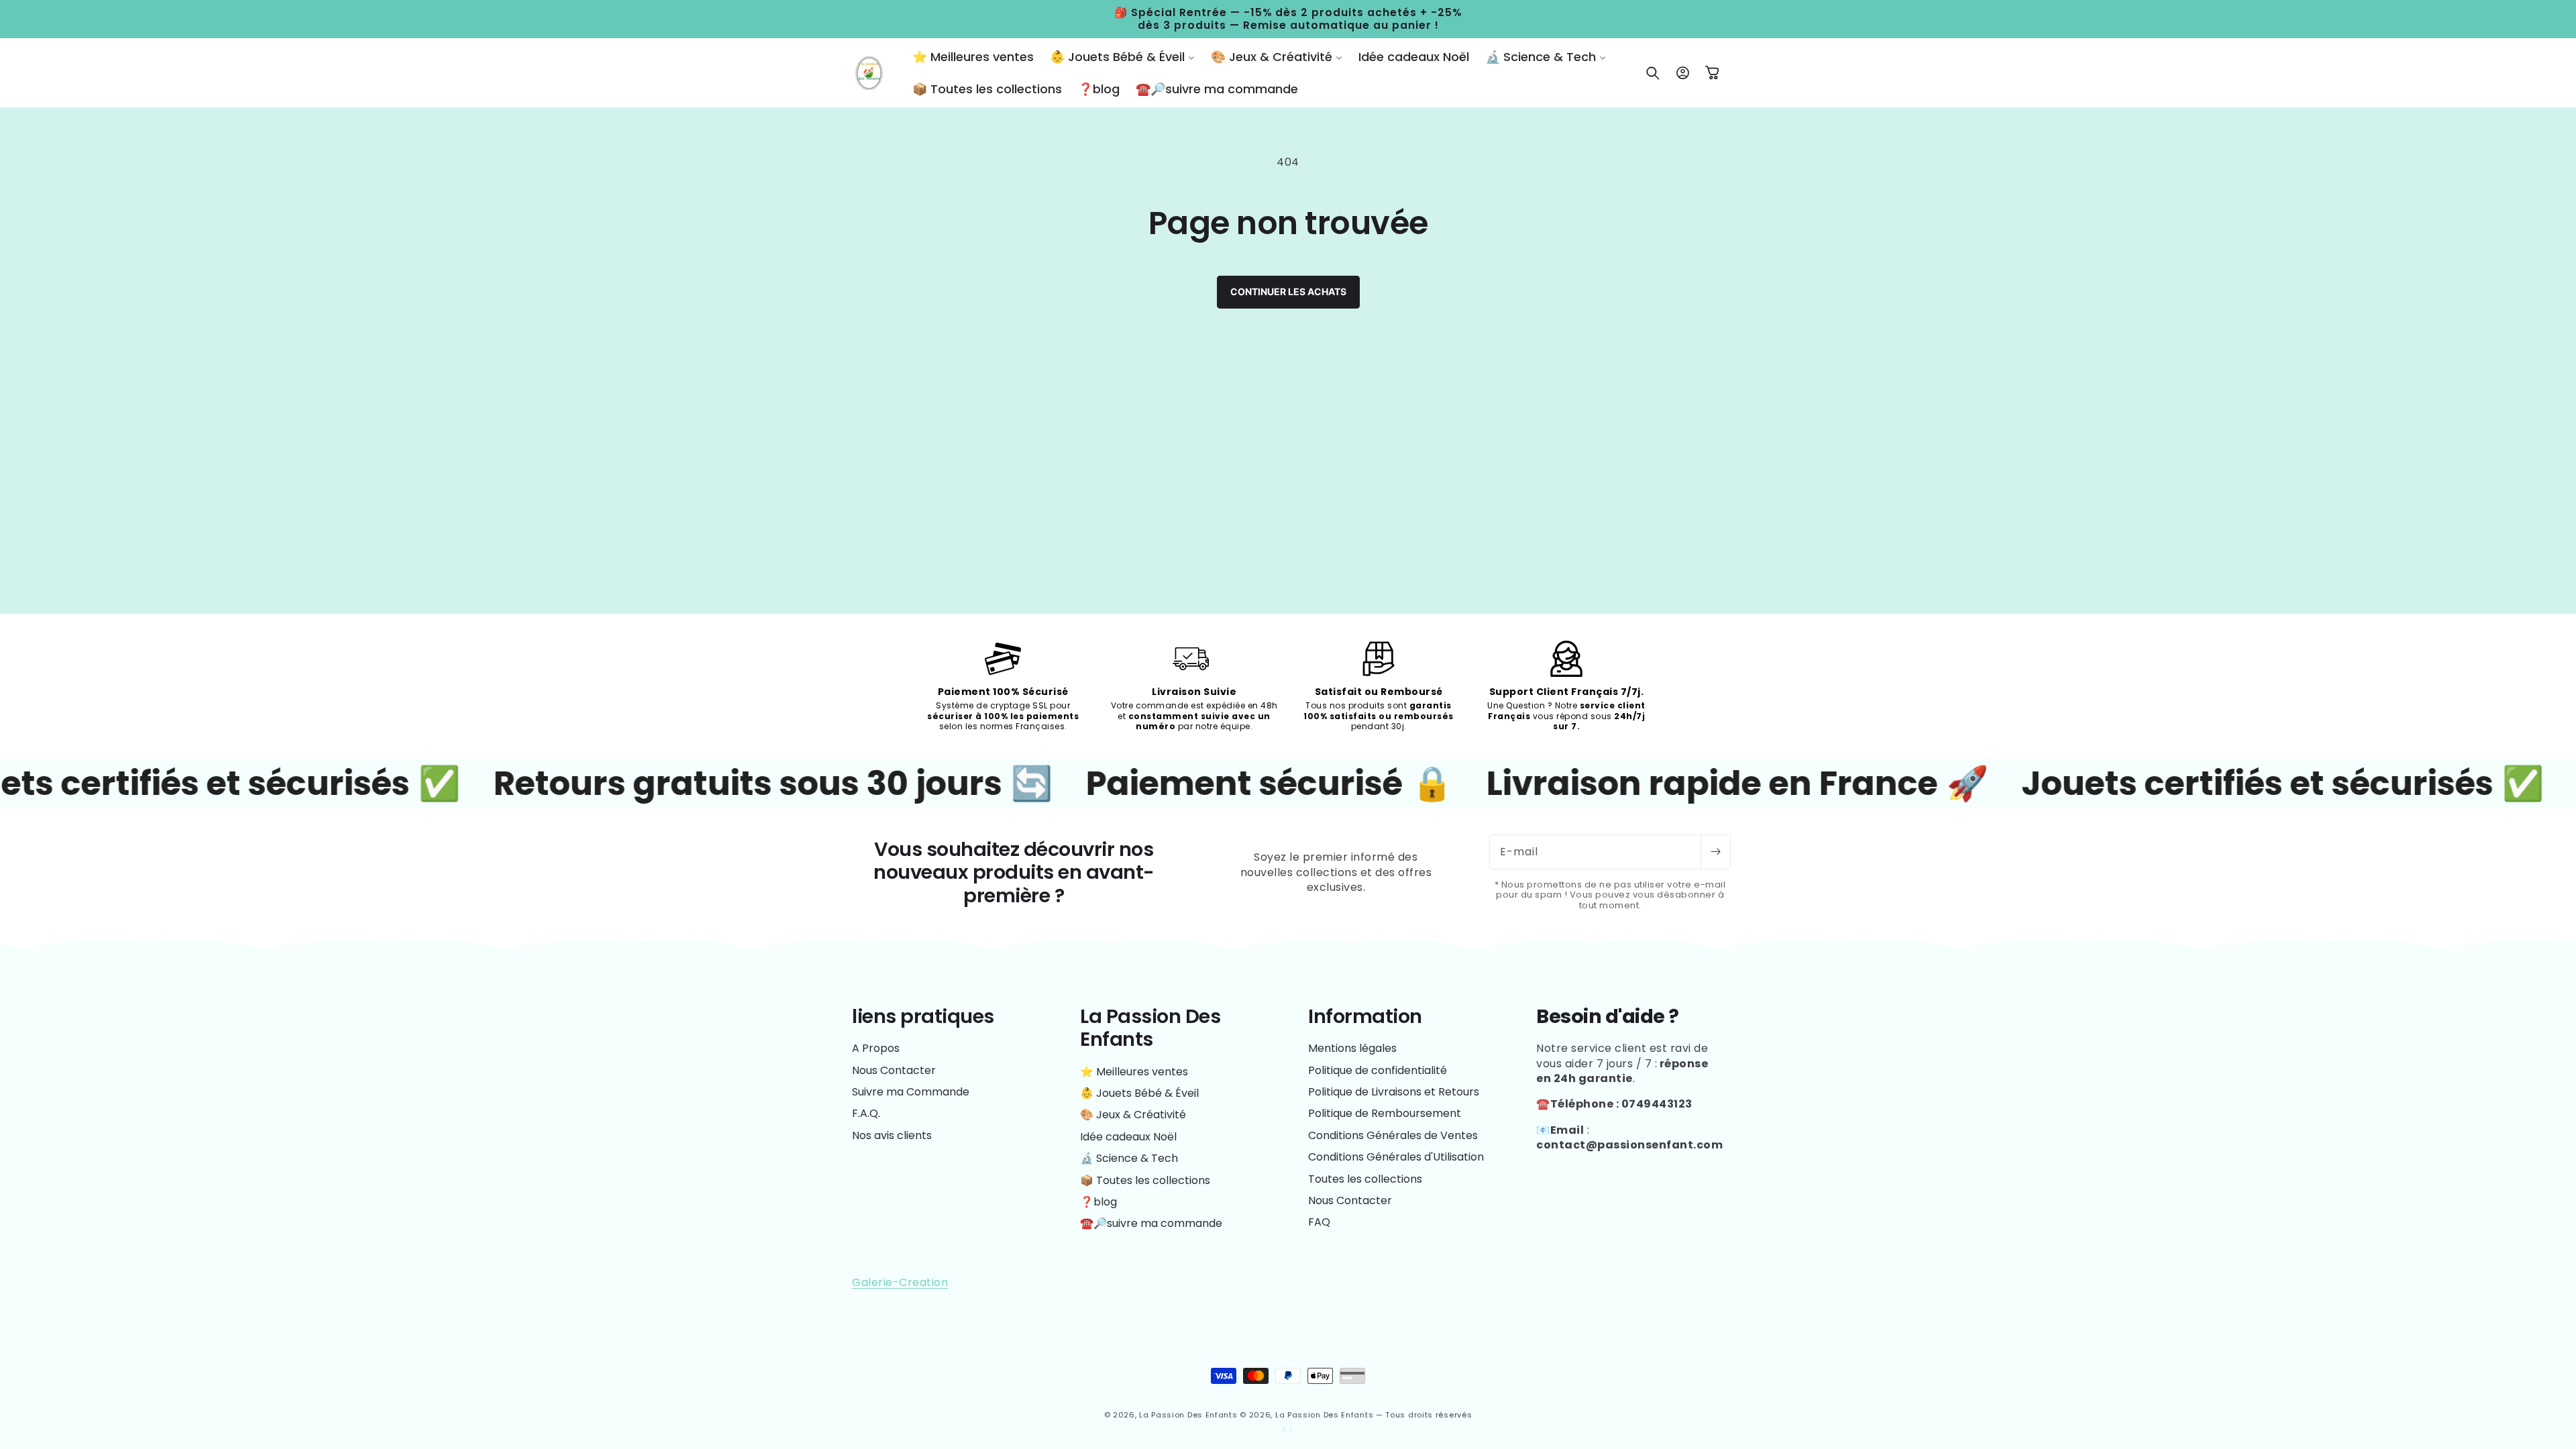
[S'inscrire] (1715, 852)
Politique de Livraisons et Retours (1394, 1092)
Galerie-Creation (900, 1282)
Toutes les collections (1365, 1179)
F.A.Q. (866, 1113)
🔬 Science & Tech (1129, 1158)
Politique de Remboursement (1385, 1113)
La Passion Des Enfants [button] (1150, 1028)
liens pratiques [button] (923, 1017)
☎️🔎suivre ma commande (1151, 1223)
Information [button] (1365, 1017)
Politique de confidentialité (1378, 1070)
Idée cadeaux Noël (1128, 1137)
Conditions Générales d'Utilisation (1396, 1157)
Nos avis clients (892, 1135)
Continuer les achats (1288, 291)
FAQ (1319, 1222)
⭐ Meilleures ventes (1134, 1072)
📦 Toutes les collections (1145, 1180)
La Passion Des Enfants (1188, 1415)
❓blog (1098, 1202)
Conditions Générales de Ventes (1393, 1135)
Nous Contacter (894, 1070)
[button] (1122, 57)
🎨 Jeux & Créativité (1133, 1115)
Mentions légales (1352, 1049)
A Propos (876, 1049)
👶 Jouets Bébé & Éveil (1139, 1093)
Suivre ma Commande (911, 1092)
